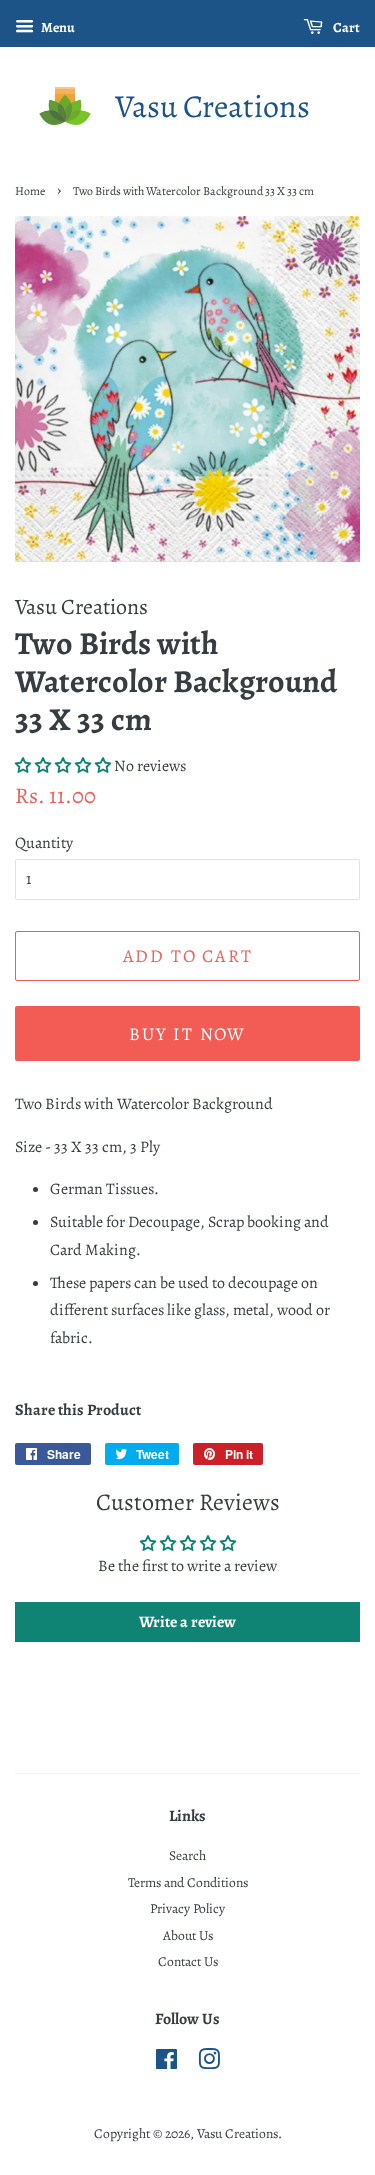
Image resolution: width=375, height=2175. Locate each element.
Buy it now (187, 1034)
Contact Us (188, 1961)
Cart (345, 27)
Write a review (187, 1622)
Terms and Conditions (188, 1882)
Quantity (44, 843)
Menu (57, 27)
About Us (188, 1935)
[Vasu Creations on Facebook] (166, 2063)
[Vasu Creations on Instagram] (209, 2063)
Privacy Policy (187, 1908)
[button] (63, 766)
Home (30, 191)
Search (187, 1855)
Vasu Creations (212, 106)
